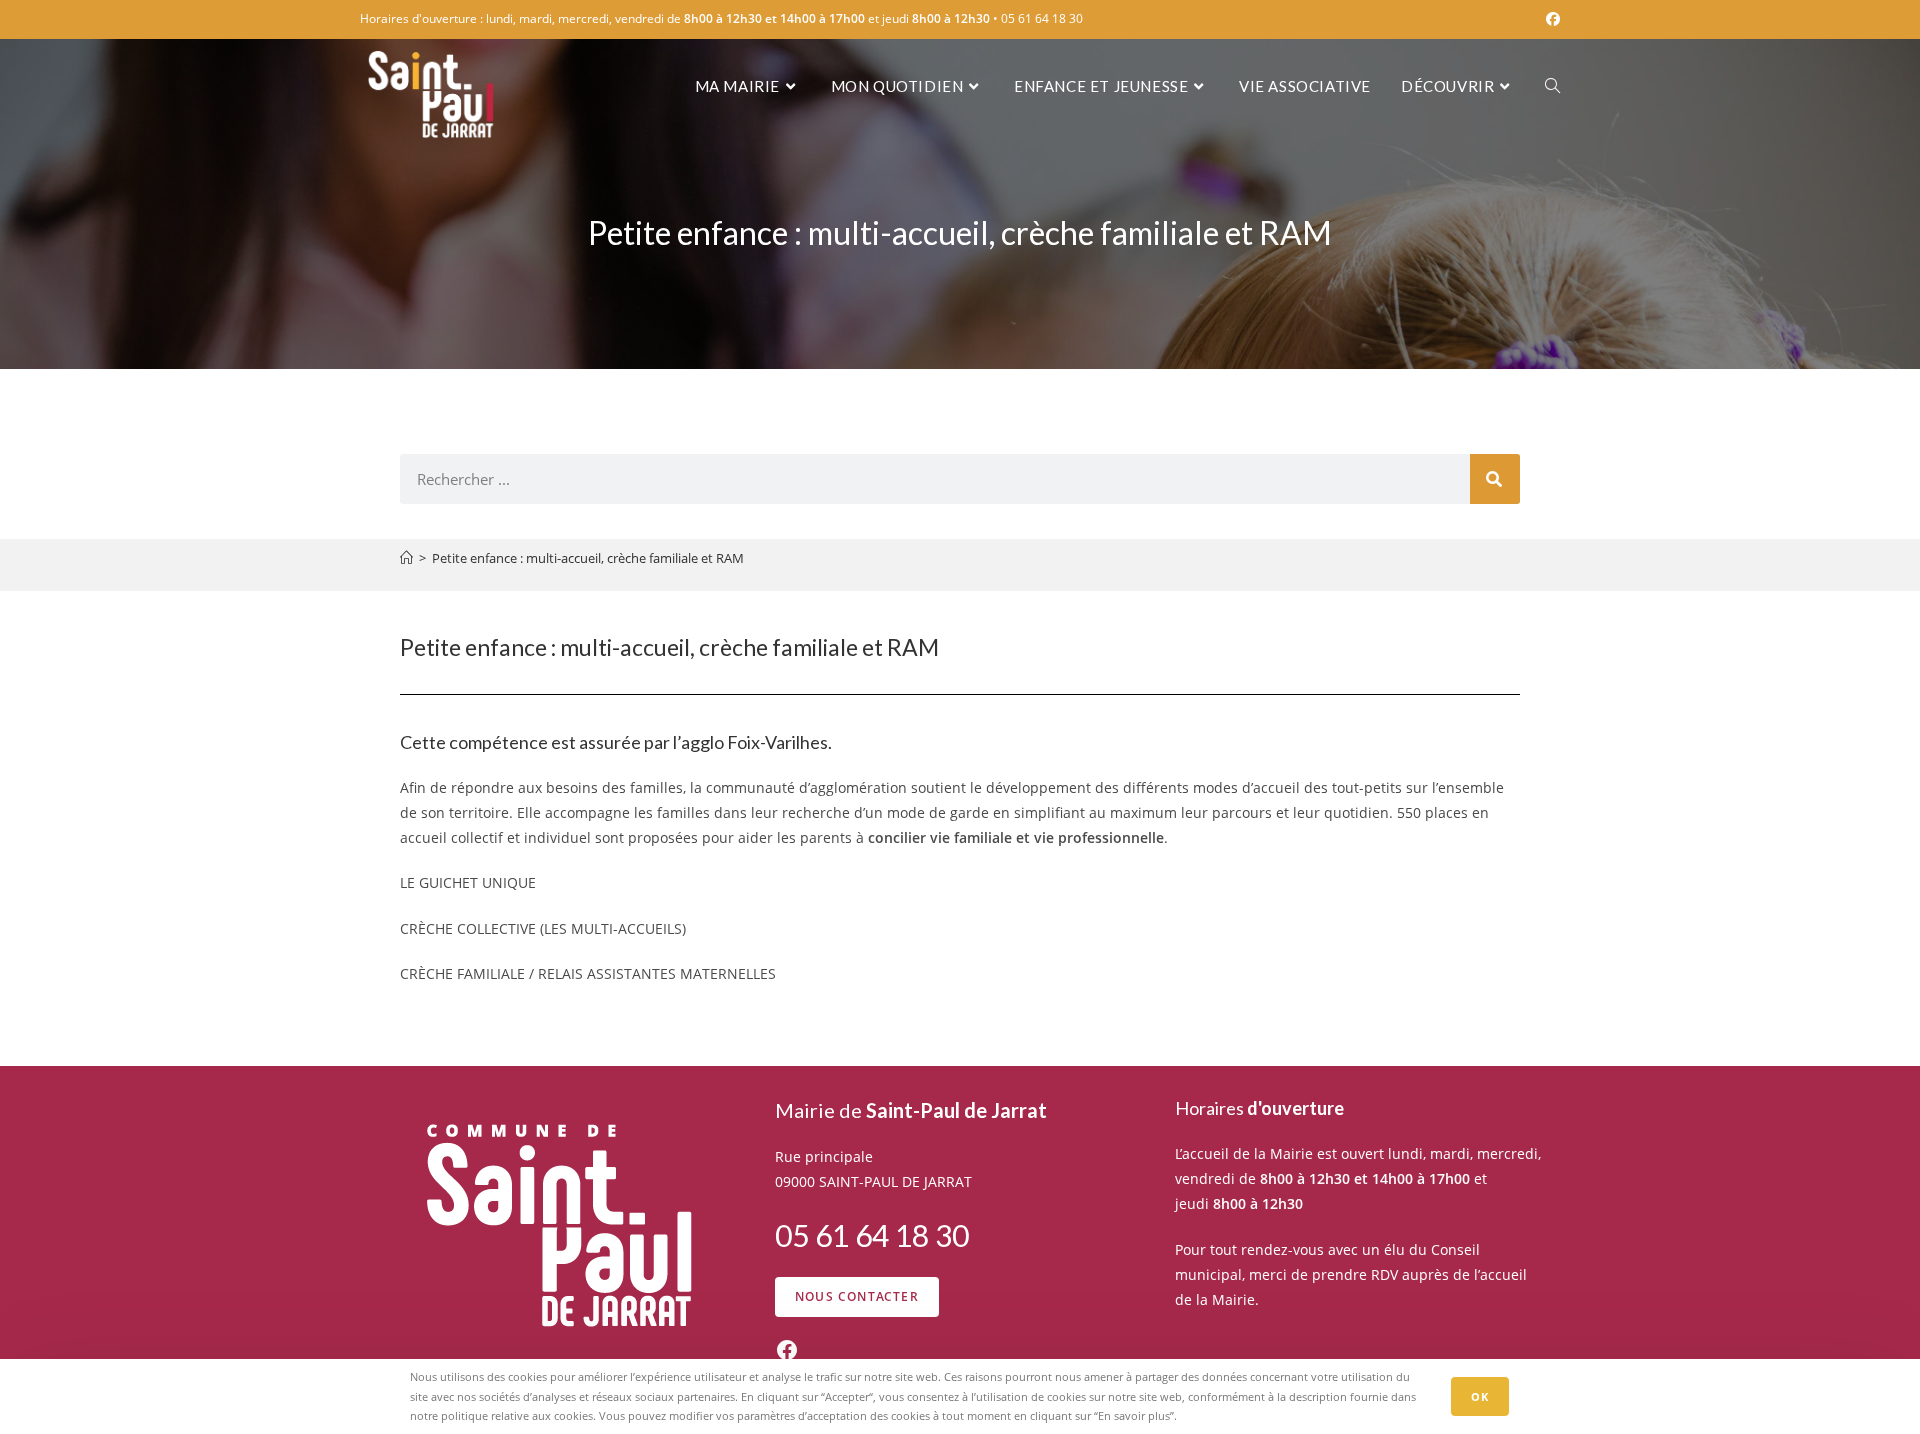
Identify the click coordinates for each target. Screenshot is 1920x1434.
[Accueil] (406, 558)
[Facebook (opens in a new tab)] (1550, 19)
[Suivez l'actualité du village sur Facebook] (787, 1350)
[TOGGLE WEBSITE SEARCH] (1552, 86)
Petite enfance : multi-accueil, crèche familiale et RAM (588, 558)
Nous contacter (857, 1296)
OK (1480, 1396)
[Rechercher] (1495, 479)
